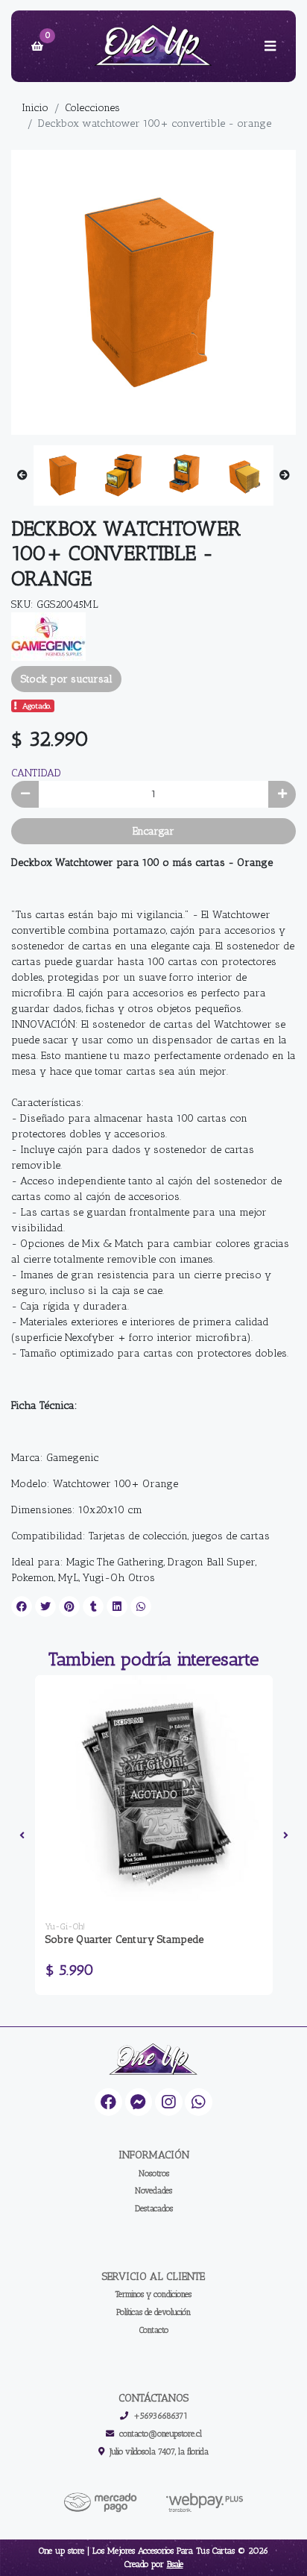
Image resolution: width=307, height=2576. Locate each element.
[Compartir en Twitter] (45, 1606)
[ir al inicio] (153, 2060)
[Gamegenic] (48, 636)
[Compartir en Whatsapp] (141, 1606)
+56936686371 (161, 2416)
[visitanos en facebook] (108, 2102)
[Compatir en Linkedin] (117, 1606)
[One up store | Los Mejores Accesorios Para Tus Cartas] (153, 47)
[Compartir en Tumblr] (93, 1606)
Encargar (153, 831)
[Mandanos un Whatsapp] (199, 2102)
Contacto (154, 2330)
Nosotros (154, 2173)
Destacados (154, 2208)
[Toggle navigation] (270, 46)
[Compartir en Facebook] (22, 1606)
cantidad (36, 773)
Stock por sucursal (67, 679)
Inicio (35, 108)
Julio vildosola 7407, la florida (159, 2451)
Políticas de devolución (153, 2312)
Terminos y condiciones (153, 2294)
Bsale (175, 2564)
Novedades (153, 2190)
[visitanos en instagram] (169, 2102)
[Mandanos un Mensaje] (139, 2102)
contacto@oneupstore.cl (161, 2434)
